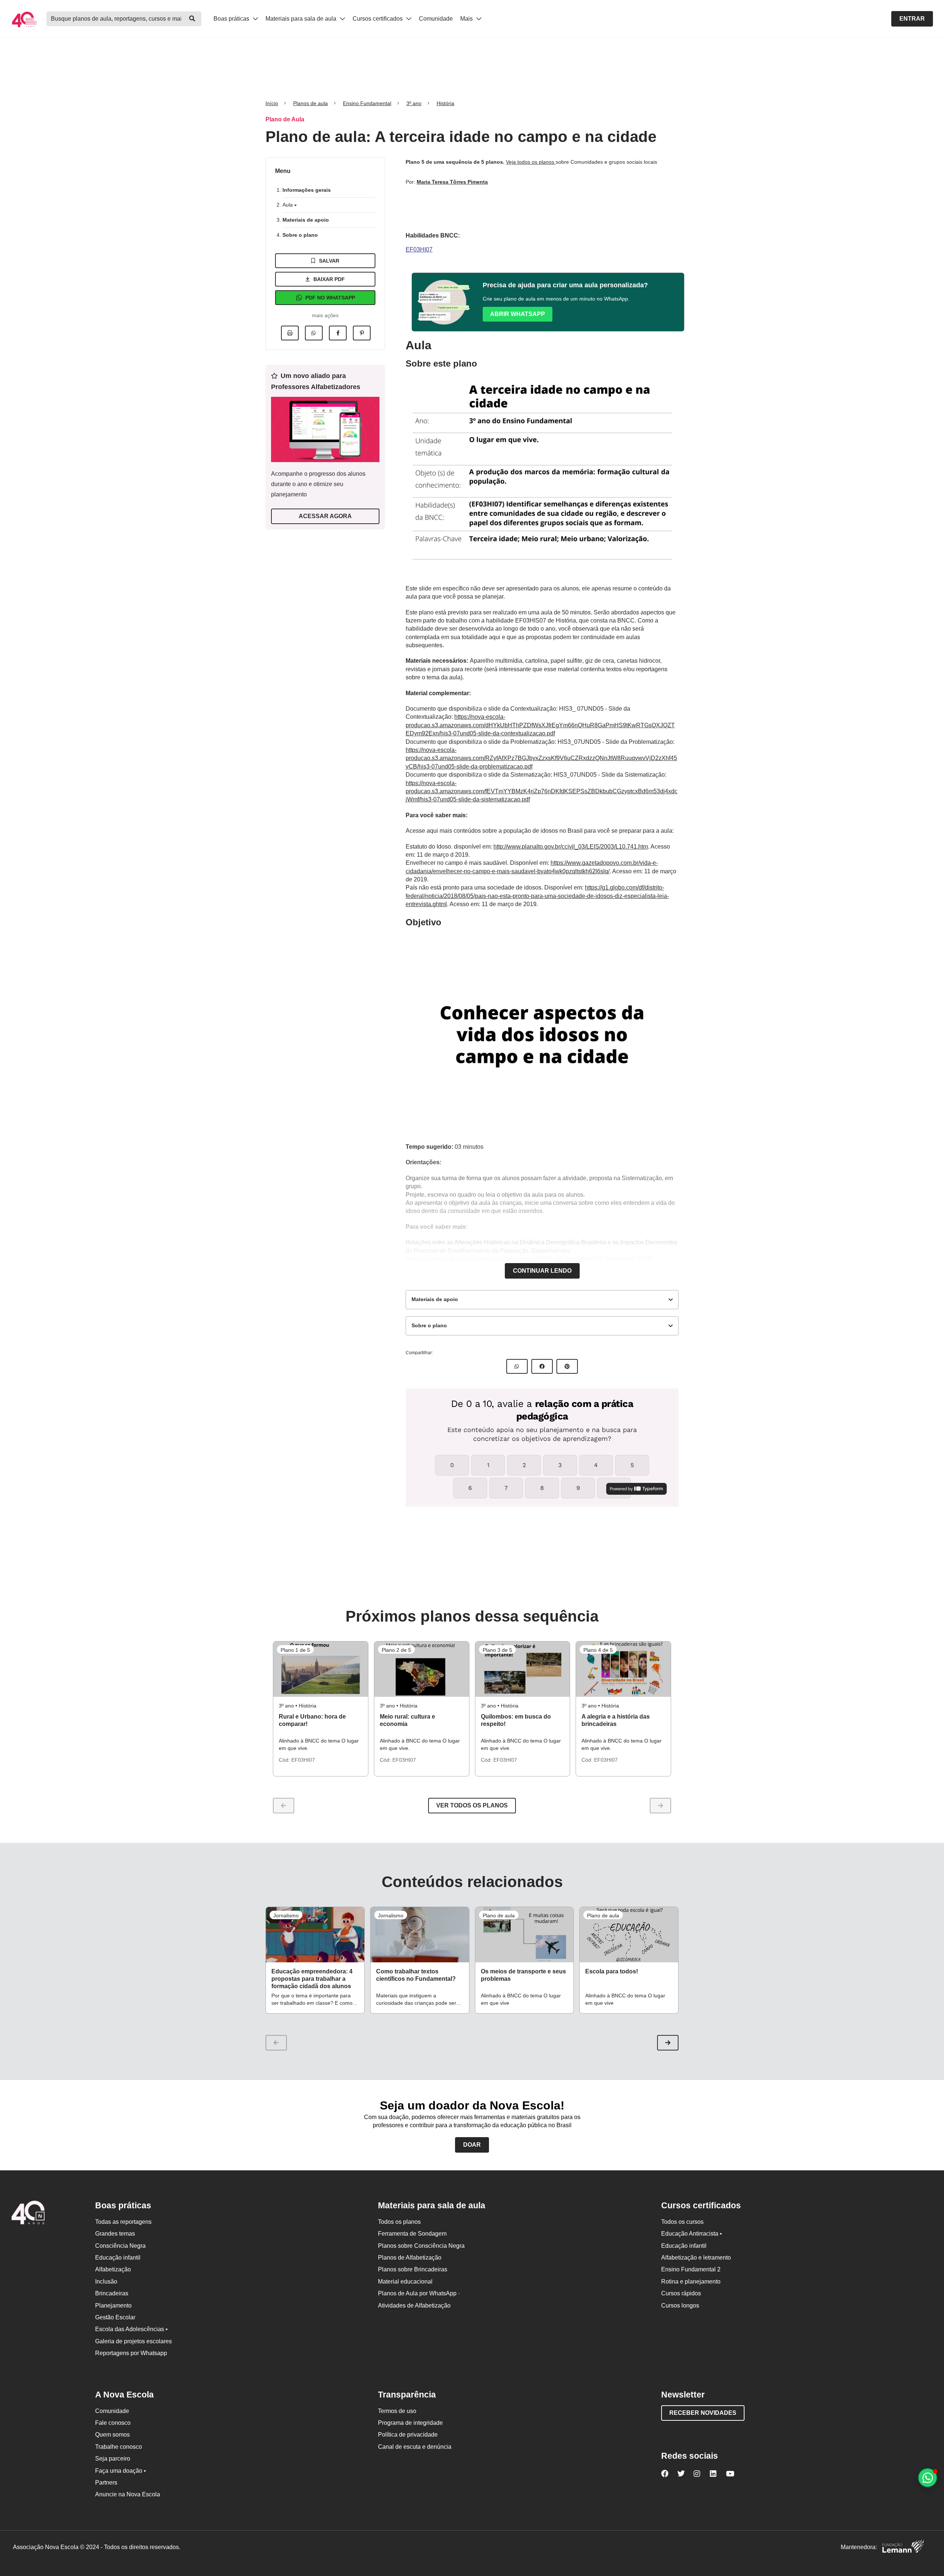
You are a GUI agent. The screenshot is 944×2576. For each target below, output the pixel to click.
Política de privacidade (408, 2435)
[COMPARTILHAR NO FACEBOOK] (542, 1366)
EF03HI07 (419, 249)
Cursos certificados (378, 19)
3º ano (414, 103)
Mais (467, 19)
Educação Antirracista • (692, 2234)
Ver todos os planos (472, 1805)
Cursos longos (680, 2305)
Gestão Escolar (115, 2317)
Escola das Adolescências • (131, 2329)
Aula (288, 205)
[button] (668, 2043)
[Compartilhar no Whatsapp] (314, 333)
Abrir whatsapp (518, 314)
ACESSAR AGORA (325, 516)
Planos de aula (310, 103)
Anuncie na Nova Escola (128, 2494)
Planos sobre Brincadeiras (413, 2269)
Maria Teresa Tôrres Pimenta (452, 182)
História (445, 103)
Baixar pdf (329, 279)
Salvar (329, 261)
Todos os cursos (682, 2222)
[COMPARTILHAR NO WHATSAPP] (517, 1366)
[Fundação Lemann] (903, 2547)
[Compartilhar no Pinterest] (362, 333)
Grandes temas (115, 2234)
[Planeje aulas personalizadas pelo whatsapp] (928, 2478)
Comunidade (436, 19)
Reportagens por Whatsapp (131, 2353)
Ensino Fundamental (367, 103)
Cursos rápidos (681, 2293)
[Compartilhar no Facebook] (338, 333)
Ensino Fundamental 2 (691, 2269)
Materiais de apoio (306, 220)
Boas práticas (232, 19)
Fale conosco (113, 2423)
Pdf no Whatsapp (330, 298)
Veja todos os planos (531, 162)
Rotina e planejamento (691, 2282)
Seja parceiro (113, 2459)
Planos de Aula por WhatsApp (419, 2293)
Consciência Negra (120, 2246)
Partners (106, 2483)
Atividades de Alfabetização (414, 2305)
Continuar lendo (542, 1271)
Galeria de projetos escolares (133, 2341)
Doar (472, 2145)
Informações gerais (307, 190)
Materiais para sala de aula (302, 19)
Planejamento (113, 2305)
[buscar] (192, 19)
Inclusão (106, 2282)
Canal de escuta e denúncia (415, 2447)
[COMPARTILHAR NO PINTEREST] (567, 1366)
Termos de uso (397, 2411)
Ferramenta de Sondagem (412, 2234)
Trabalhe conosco (119, 2447)
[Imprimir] (290, 333)
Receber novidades (703, 2413)
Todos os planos (399, 2222)
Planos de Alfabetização (410, 2258)
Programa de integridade (410, 2423)
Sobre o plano (300, 235)
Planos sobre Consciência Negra (421, 2246)
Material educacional (405, 2282)
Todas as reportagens (123, 2222)
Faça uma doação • (121, 2471)
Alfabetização (113, 2269)
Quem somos (112, 2435)
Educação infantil (118, 2258)
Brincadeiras (112, 2293)
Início (272, 103)
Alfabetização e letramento (696, 2258)
